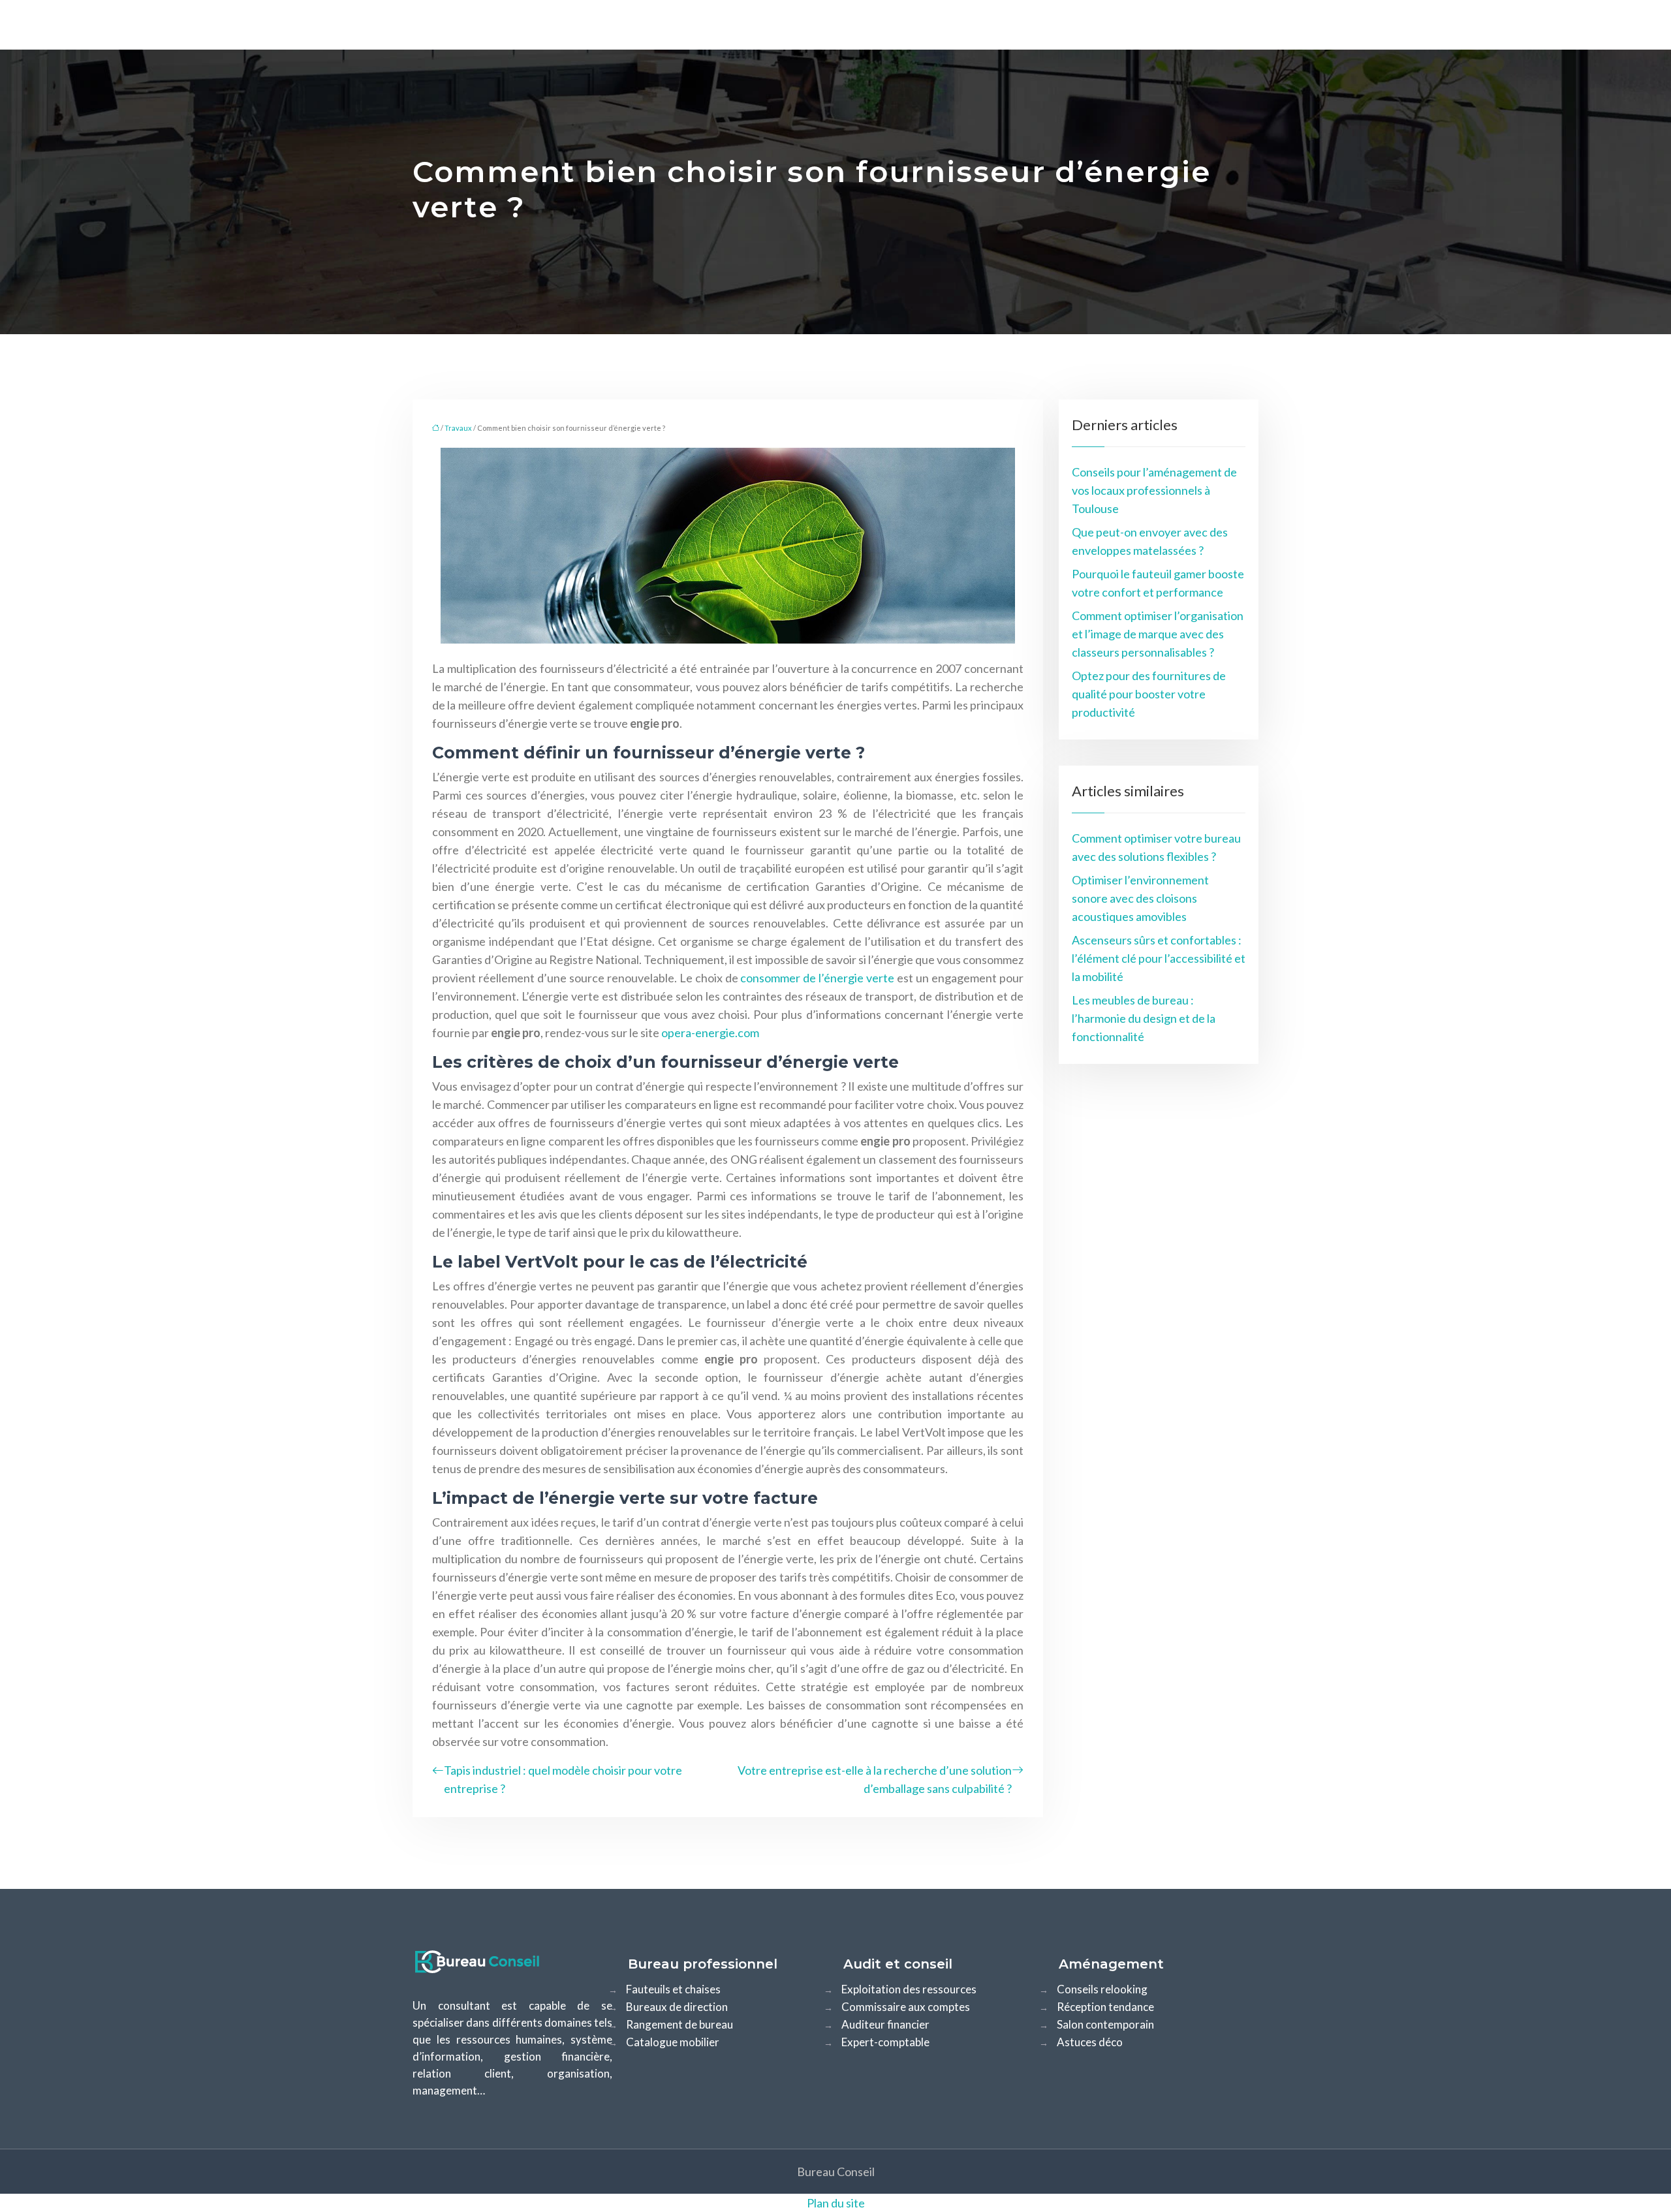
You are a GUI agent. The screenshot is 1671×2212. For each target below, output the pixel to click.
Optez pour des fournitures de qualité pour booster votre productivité (1149, 694)
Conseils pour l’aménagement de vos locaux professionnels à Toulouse (1154, 490)
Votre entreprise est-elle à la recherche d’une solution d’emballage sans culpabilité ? (875, 1779)
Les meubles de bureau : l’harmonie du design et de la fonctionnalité (1144, 1018)
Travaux (458, 428)
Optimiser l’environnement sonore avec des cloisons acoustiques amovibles (1140, 898)
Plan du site (836, 2203)
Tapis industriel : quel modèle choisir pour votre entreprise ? (563, 1779)
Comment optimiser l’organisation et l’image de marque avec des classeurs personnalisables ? (1158, 634)
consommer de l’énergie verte (817, 978)
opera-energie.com (710, 1033)
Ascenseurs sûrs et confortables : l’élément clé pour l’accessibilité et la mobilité (1159, 958)
